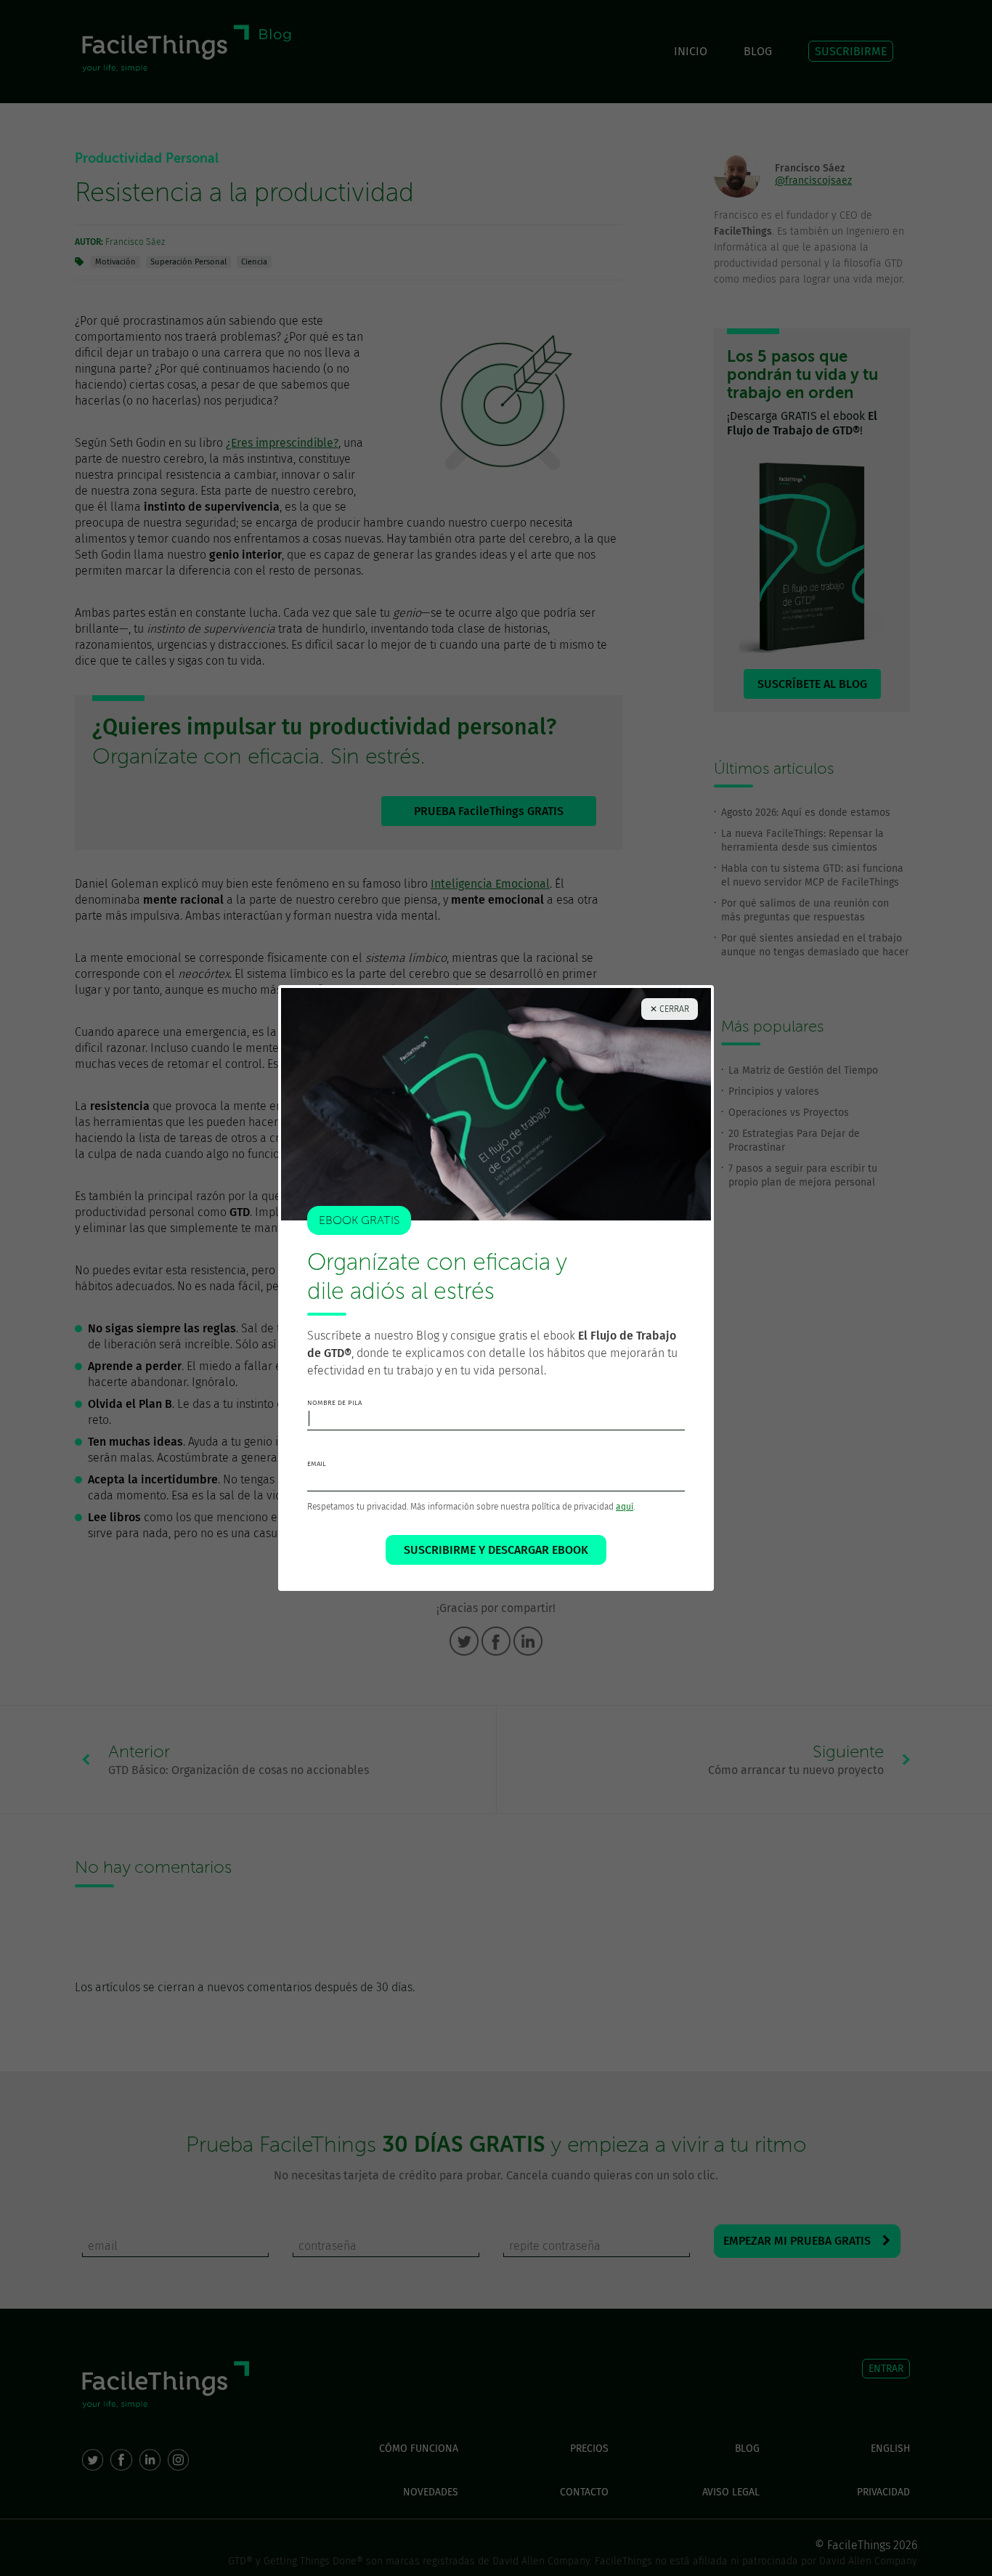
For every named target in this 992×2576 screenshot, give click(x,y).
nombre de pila (334, 1403)
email (317, 1464)
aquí (625, 1507)
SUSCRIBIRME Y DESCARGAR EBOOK (496, 1550)
